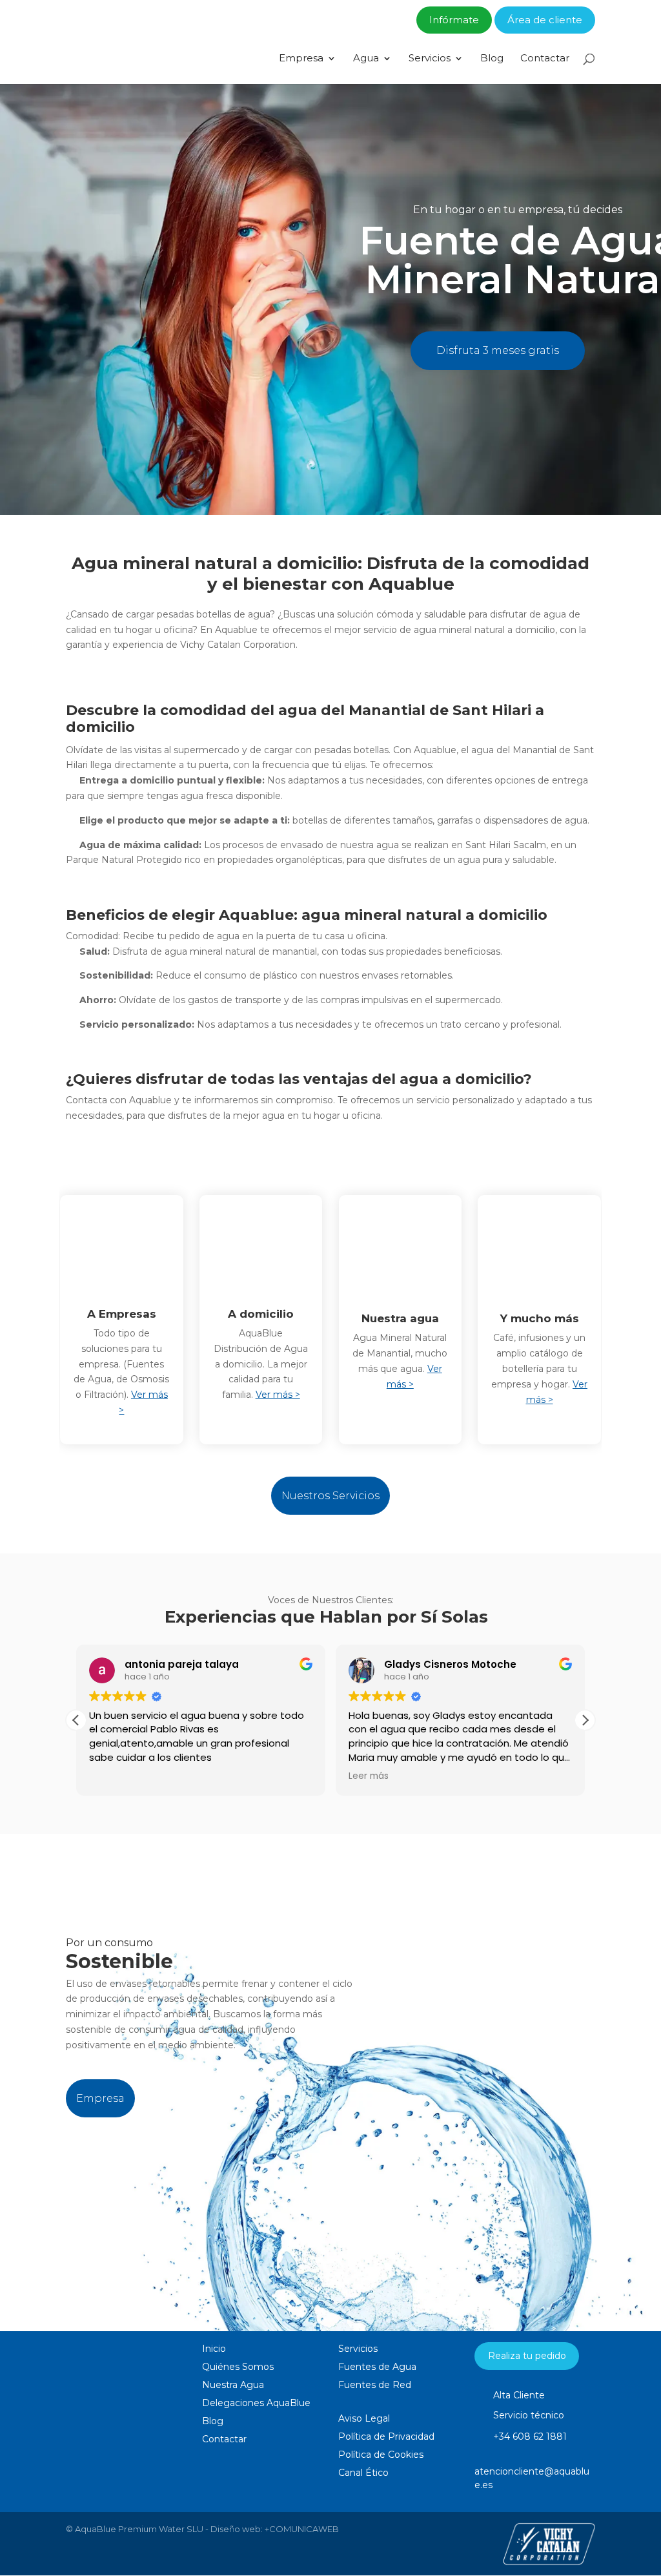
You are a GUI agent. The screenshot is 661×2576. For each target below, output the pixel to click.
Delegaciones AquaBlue (256, 2403)
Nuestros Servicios (330, 1496)
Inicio (214, 2349)
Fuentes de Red (375, 2385)
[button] (585, 1720)
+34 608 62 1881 (530, 2436)
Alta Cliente (519, 2395)
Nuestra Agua (233, 2385)
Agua (366, 59)
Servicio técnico (529, 2415)
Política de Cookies (381, 2455)
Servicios (430, 59)
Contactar (545, 59)
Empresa (301, 59)
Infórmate (454, 20)
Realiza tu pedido (527, 2356)
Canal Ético (363, 2473)
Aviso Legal (364, 2418)
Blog (492, 59)
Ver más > (278, 1395)
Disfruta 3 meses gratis (498, 350)
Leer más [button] (369, 1776)
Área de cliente (545, 20)
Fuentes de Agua (377, 2367)
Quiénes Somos (238, 2367)
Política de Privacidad (386, 2436)
